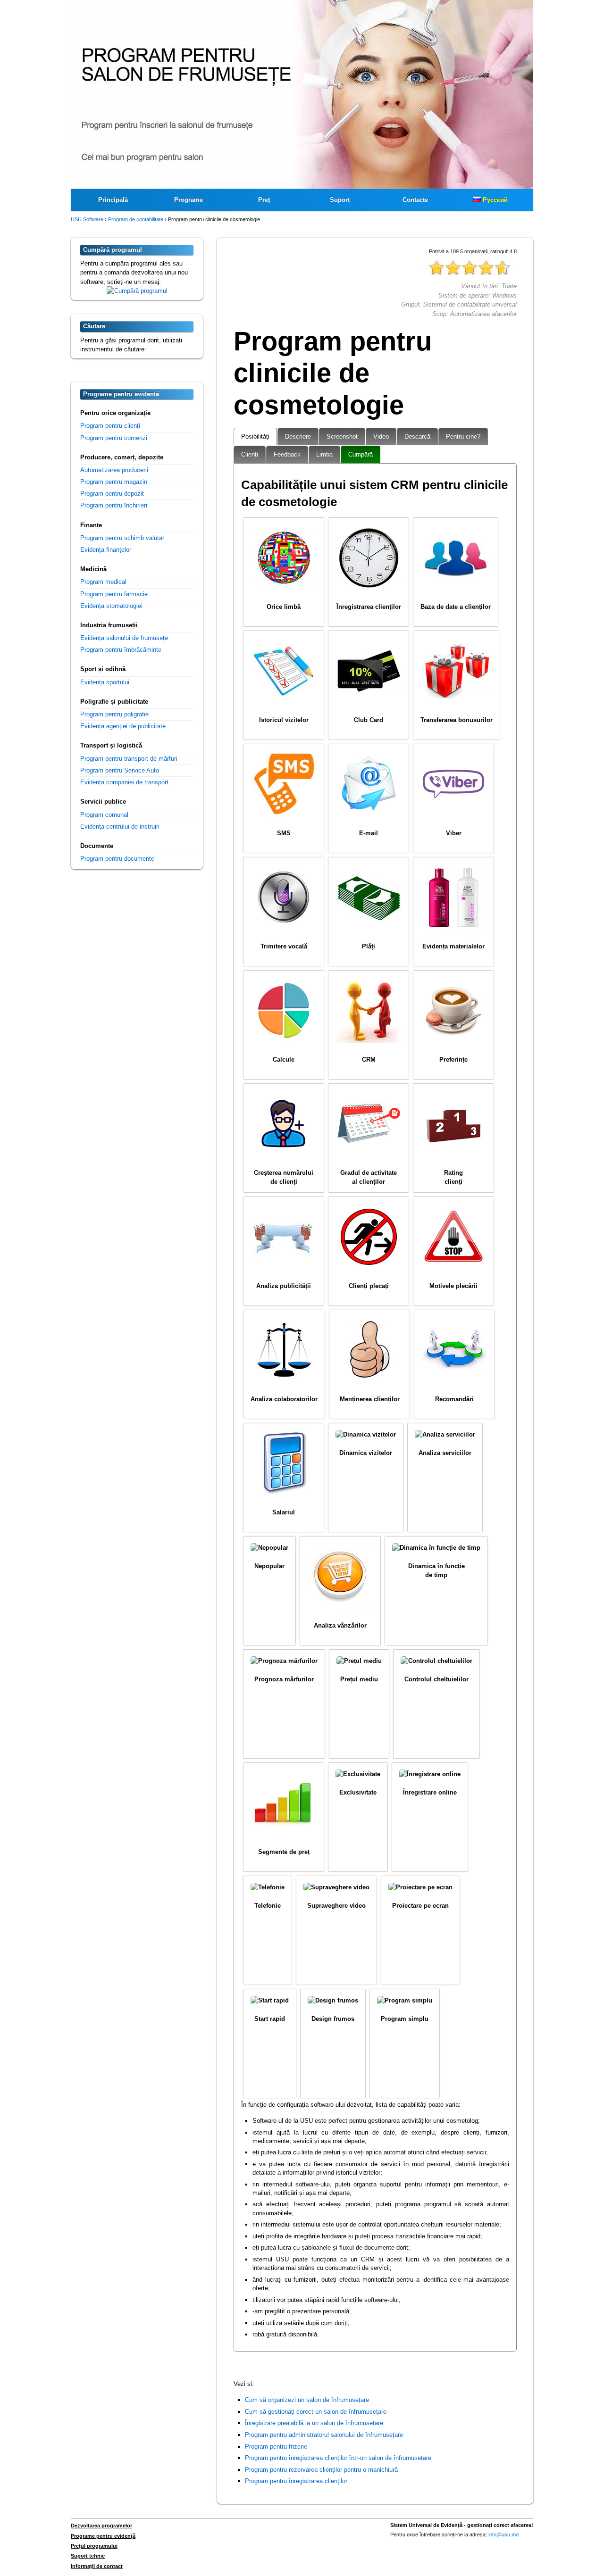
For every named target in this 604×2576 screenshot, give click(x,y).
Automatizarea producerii (114, 470)
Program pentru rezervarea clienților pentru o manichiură (321, 2470)
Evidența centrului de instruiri (120, 827)
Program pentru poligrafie (114, 714)
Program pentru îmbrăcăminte (121, 650)
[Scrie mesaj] (137, 291)
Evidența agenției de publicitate (123, 726)
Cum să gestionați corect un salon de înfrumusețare (316, 2412)
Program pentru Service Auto (120, 770)
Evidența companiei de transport (124, 782)
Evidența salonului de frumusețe (124, 638)
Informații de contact (97, 2566)
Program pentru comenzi (114, 438)
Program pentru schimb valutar (122, 538)
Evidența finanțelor (106, 550)
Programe (189, 200)
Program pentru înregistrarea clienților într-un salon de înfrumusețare (338, 2458)
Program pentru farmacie (114, 594)
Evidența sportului (105, 682)
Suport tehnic (88, 2556)
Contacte (415, 200)
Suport (340, 200)
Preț (264, 200)
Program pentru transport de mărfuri (129, 759)
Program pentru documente (117, 859)
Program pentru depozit (112, 494)
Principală (113, 200)
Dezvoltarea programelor (101, 2526)
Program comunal (104, 815)
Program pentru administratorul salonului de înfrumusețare (324, 2435)
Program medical (103, 582)
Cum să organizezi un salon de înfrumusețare (307, 2400)
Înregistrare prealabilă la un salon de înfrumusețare (314, 2423)
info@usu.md (503, 2534)
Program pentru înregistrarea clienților (296, 2481)
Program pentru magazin (114, 482)
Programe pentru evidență (103, 2536)
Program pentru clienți (110, 426)
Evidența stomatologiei (111, 606)
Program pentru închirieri (114, 505)
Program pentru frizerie (276, 2447)
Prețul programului (94, 2546)
